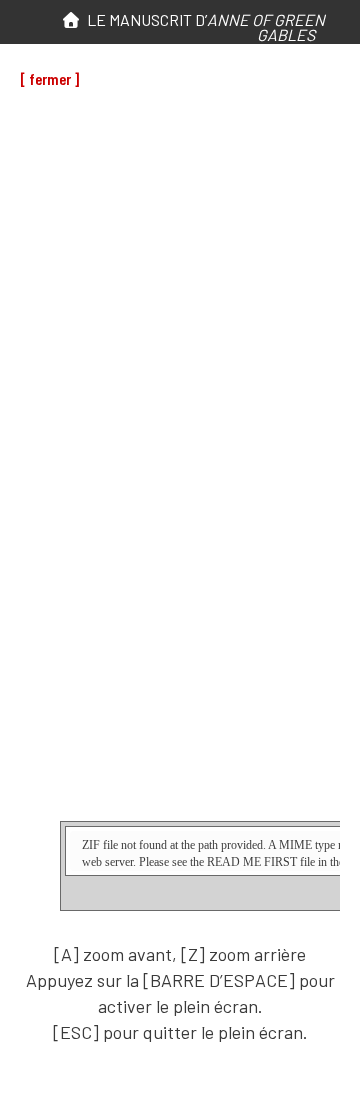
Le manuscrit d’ (203, 27)
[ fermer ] (49, 78)
